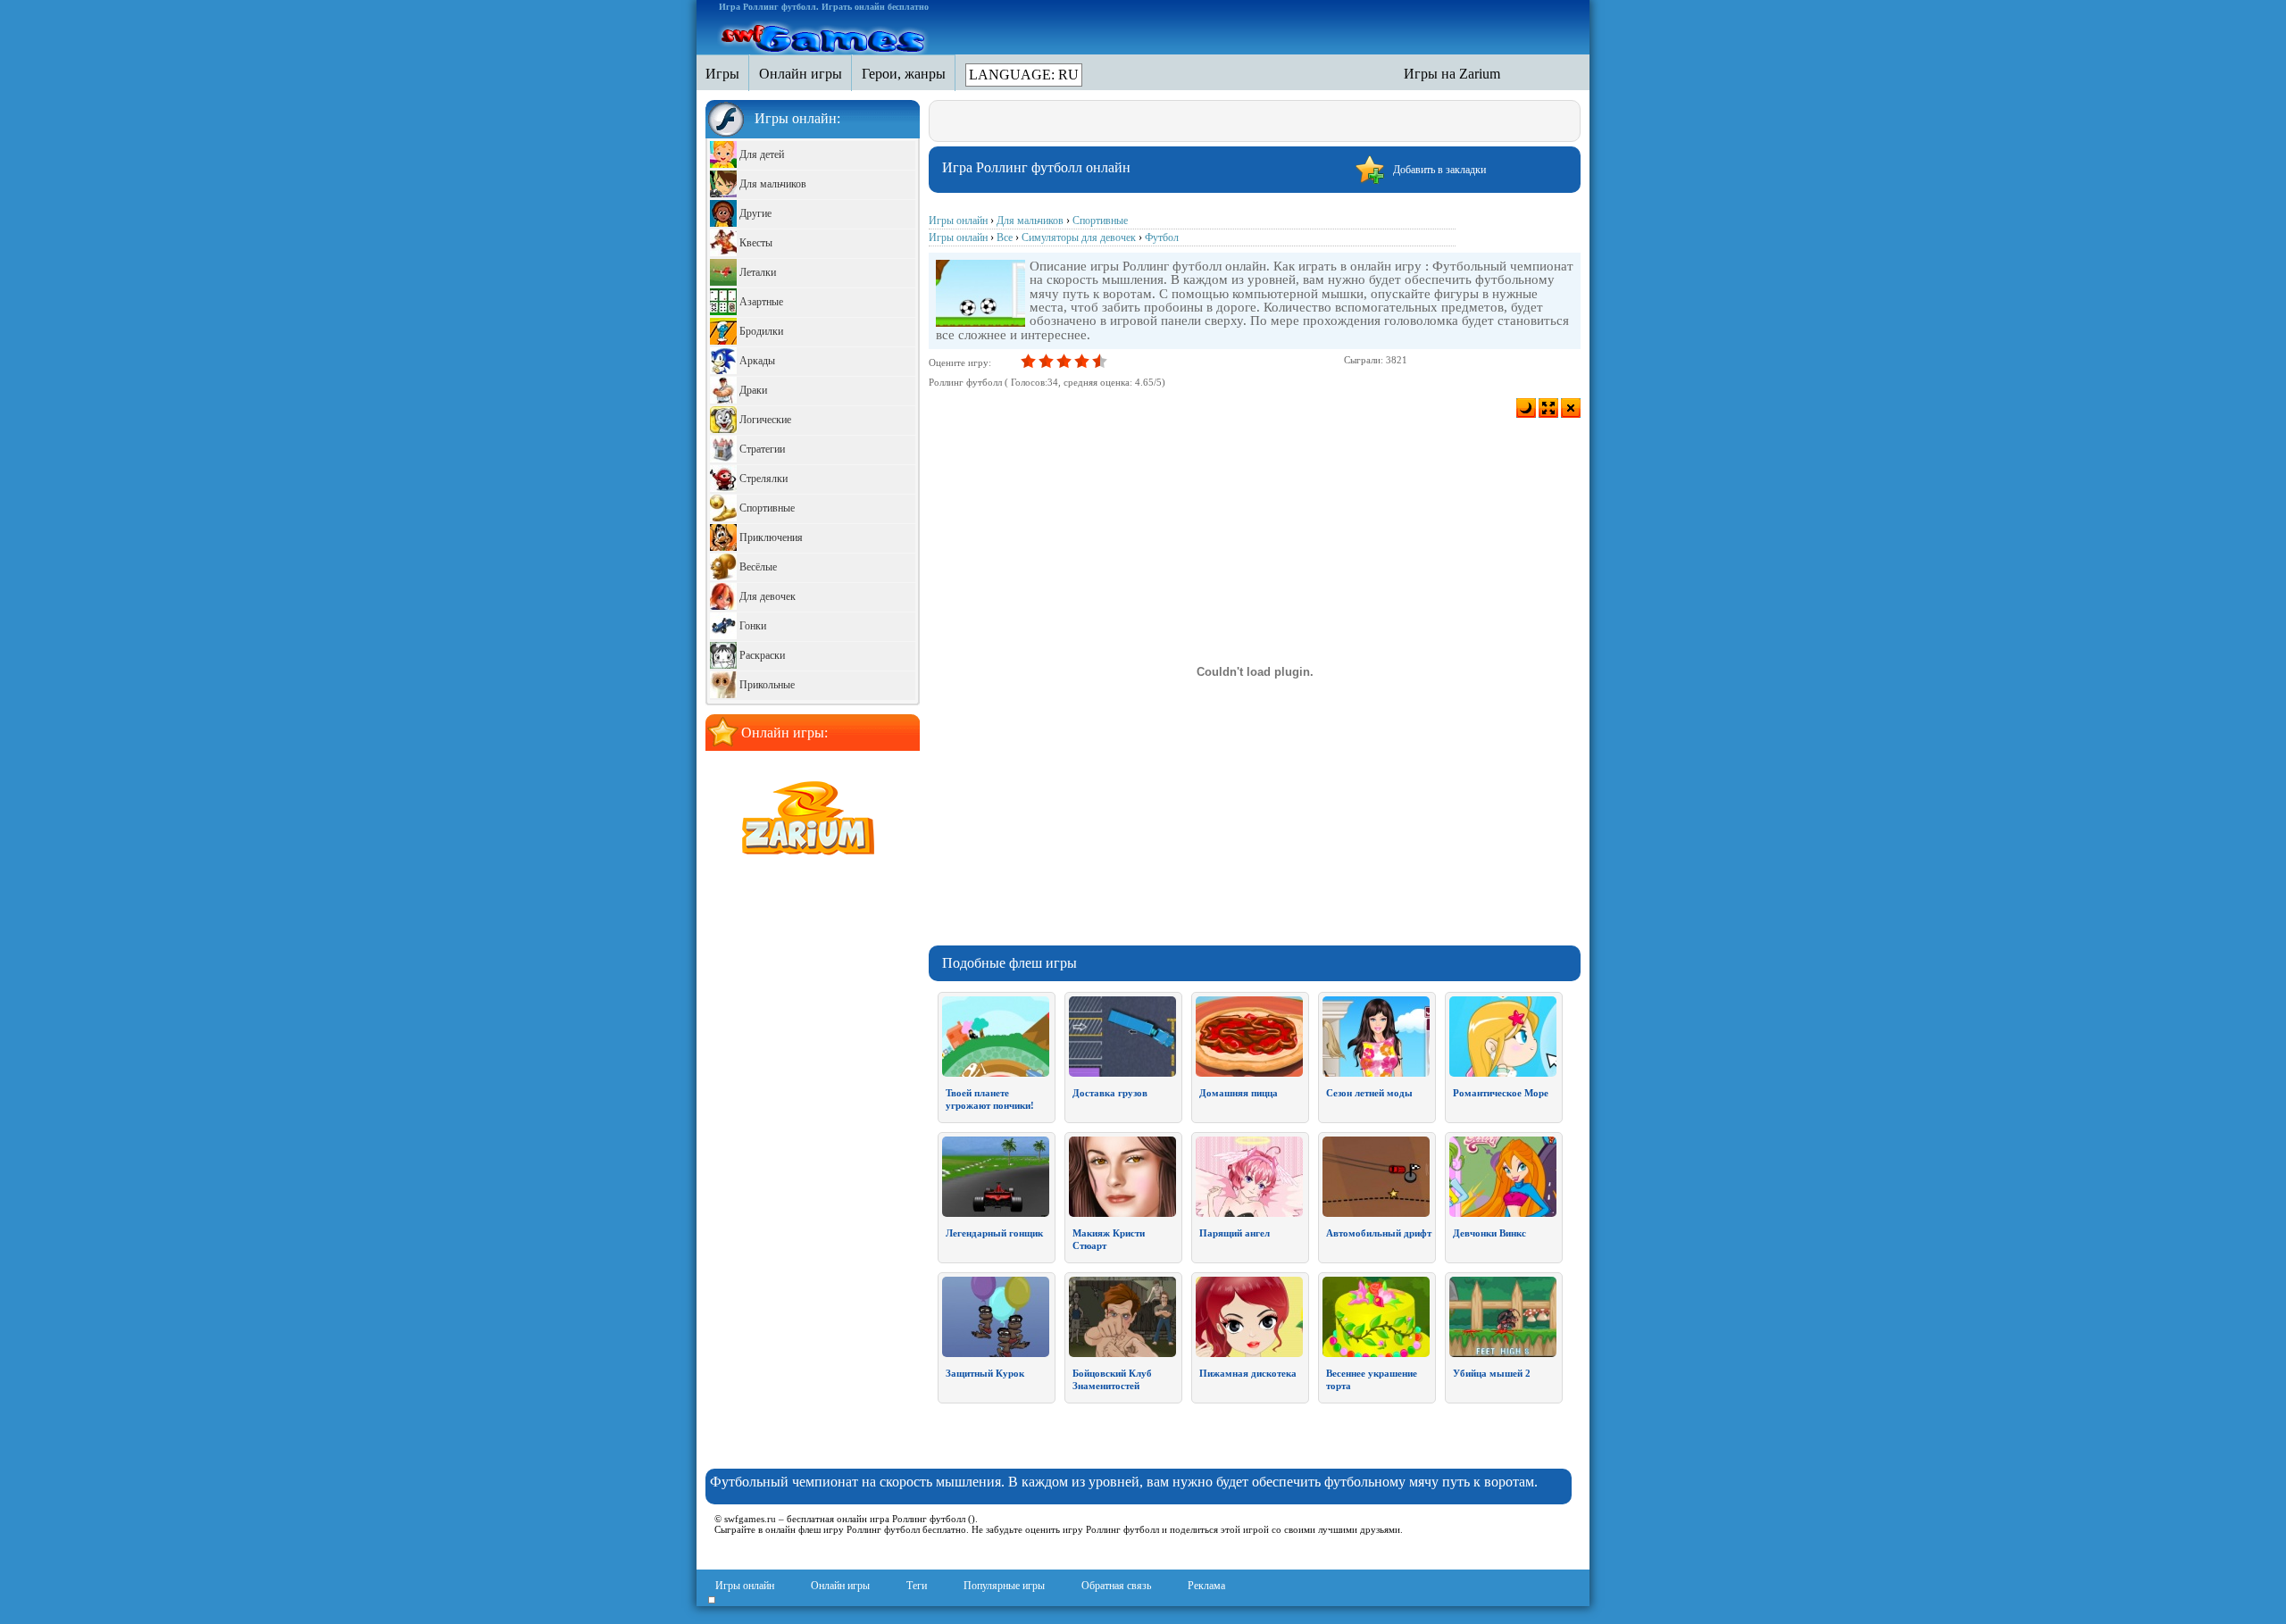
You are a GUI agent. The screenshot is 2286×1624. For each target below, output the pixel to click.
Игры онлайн (745, 1586)
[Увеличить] (1548, 408)
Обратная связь (1116, 1586)
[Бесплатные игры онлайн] (824, 37)
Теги (917, 1586)
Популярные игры (1004, 1586)
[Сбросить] (1571, 408)
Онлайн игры (840, 1586)
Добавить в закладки (1439, 170)
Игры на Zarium (1452, 74)
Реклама (1206, 1586)
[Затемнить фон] (1526, 408)
